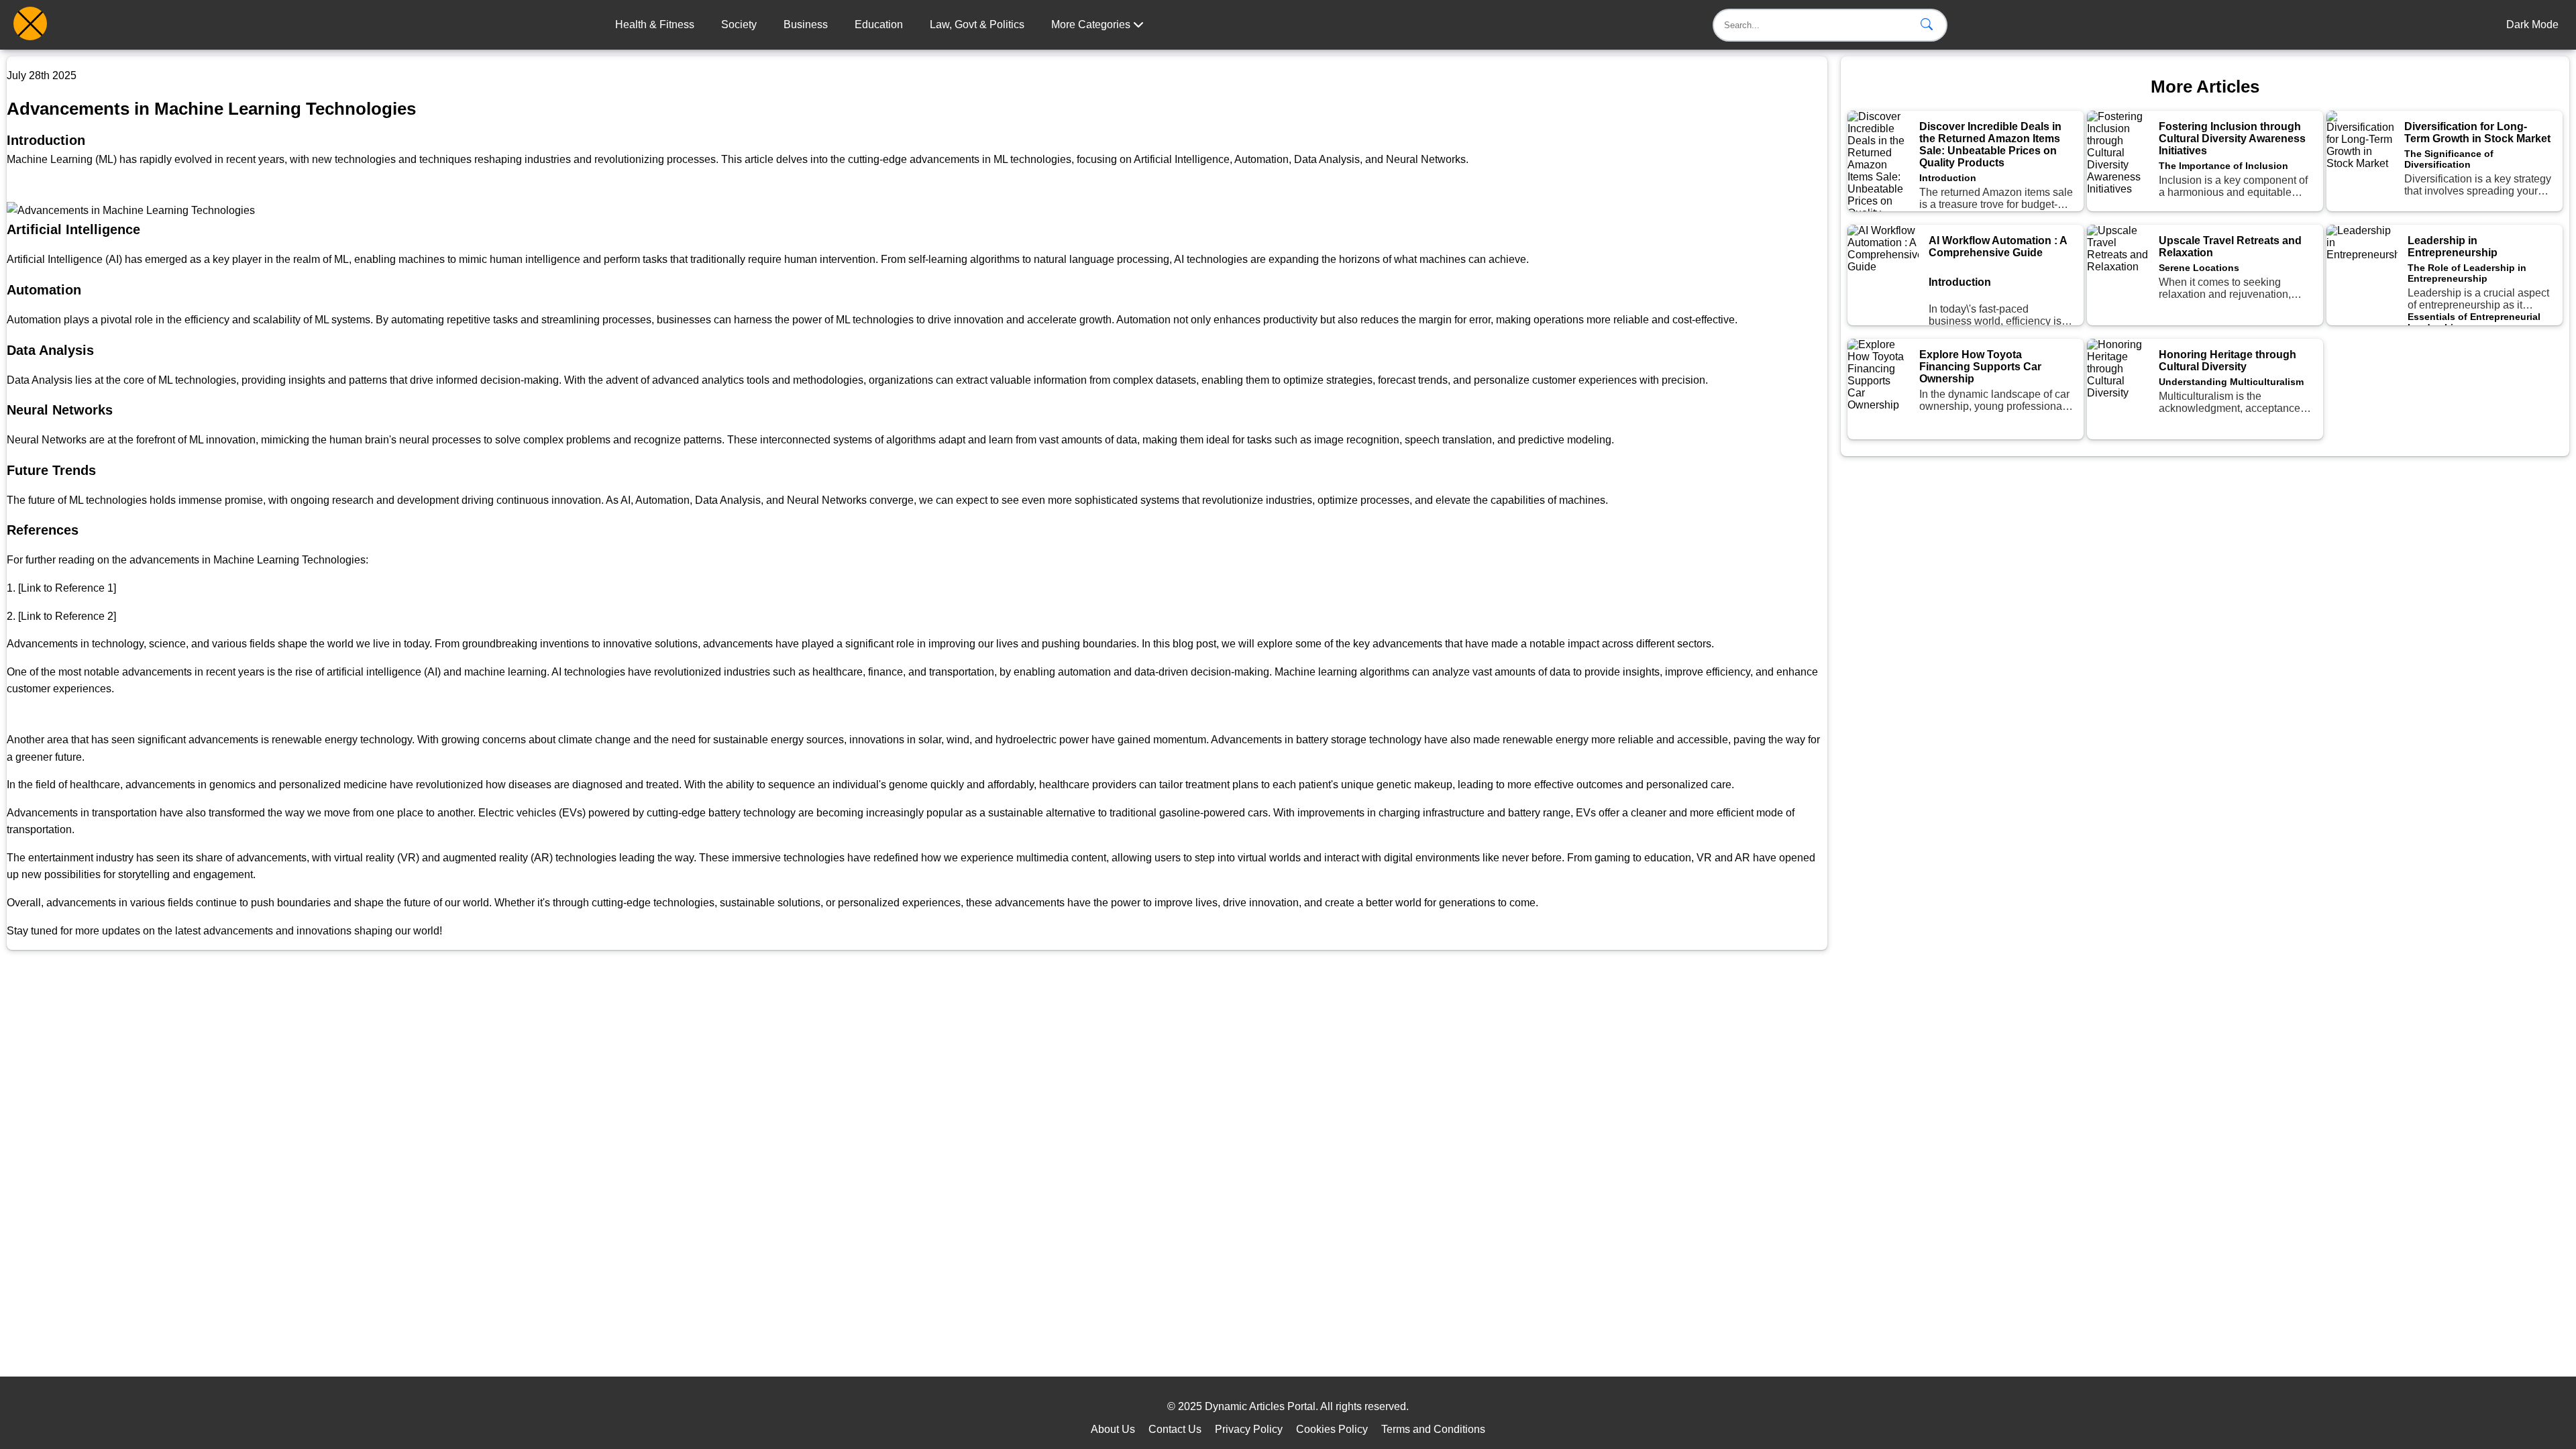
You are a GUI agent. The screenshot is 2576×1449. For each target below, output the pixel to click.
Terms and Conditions (1433, 1429)
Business (806, 24)
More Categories (1092, 24)
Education (879, 24)
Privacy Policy (1249, 1429)
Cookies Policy (1332, 1429)
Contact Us (1175, 1429)
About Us (1113, 1429)
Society (739, 24)
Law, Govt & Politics (977, 24)
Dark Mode (2532, 24)
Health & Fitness (655, 24)
